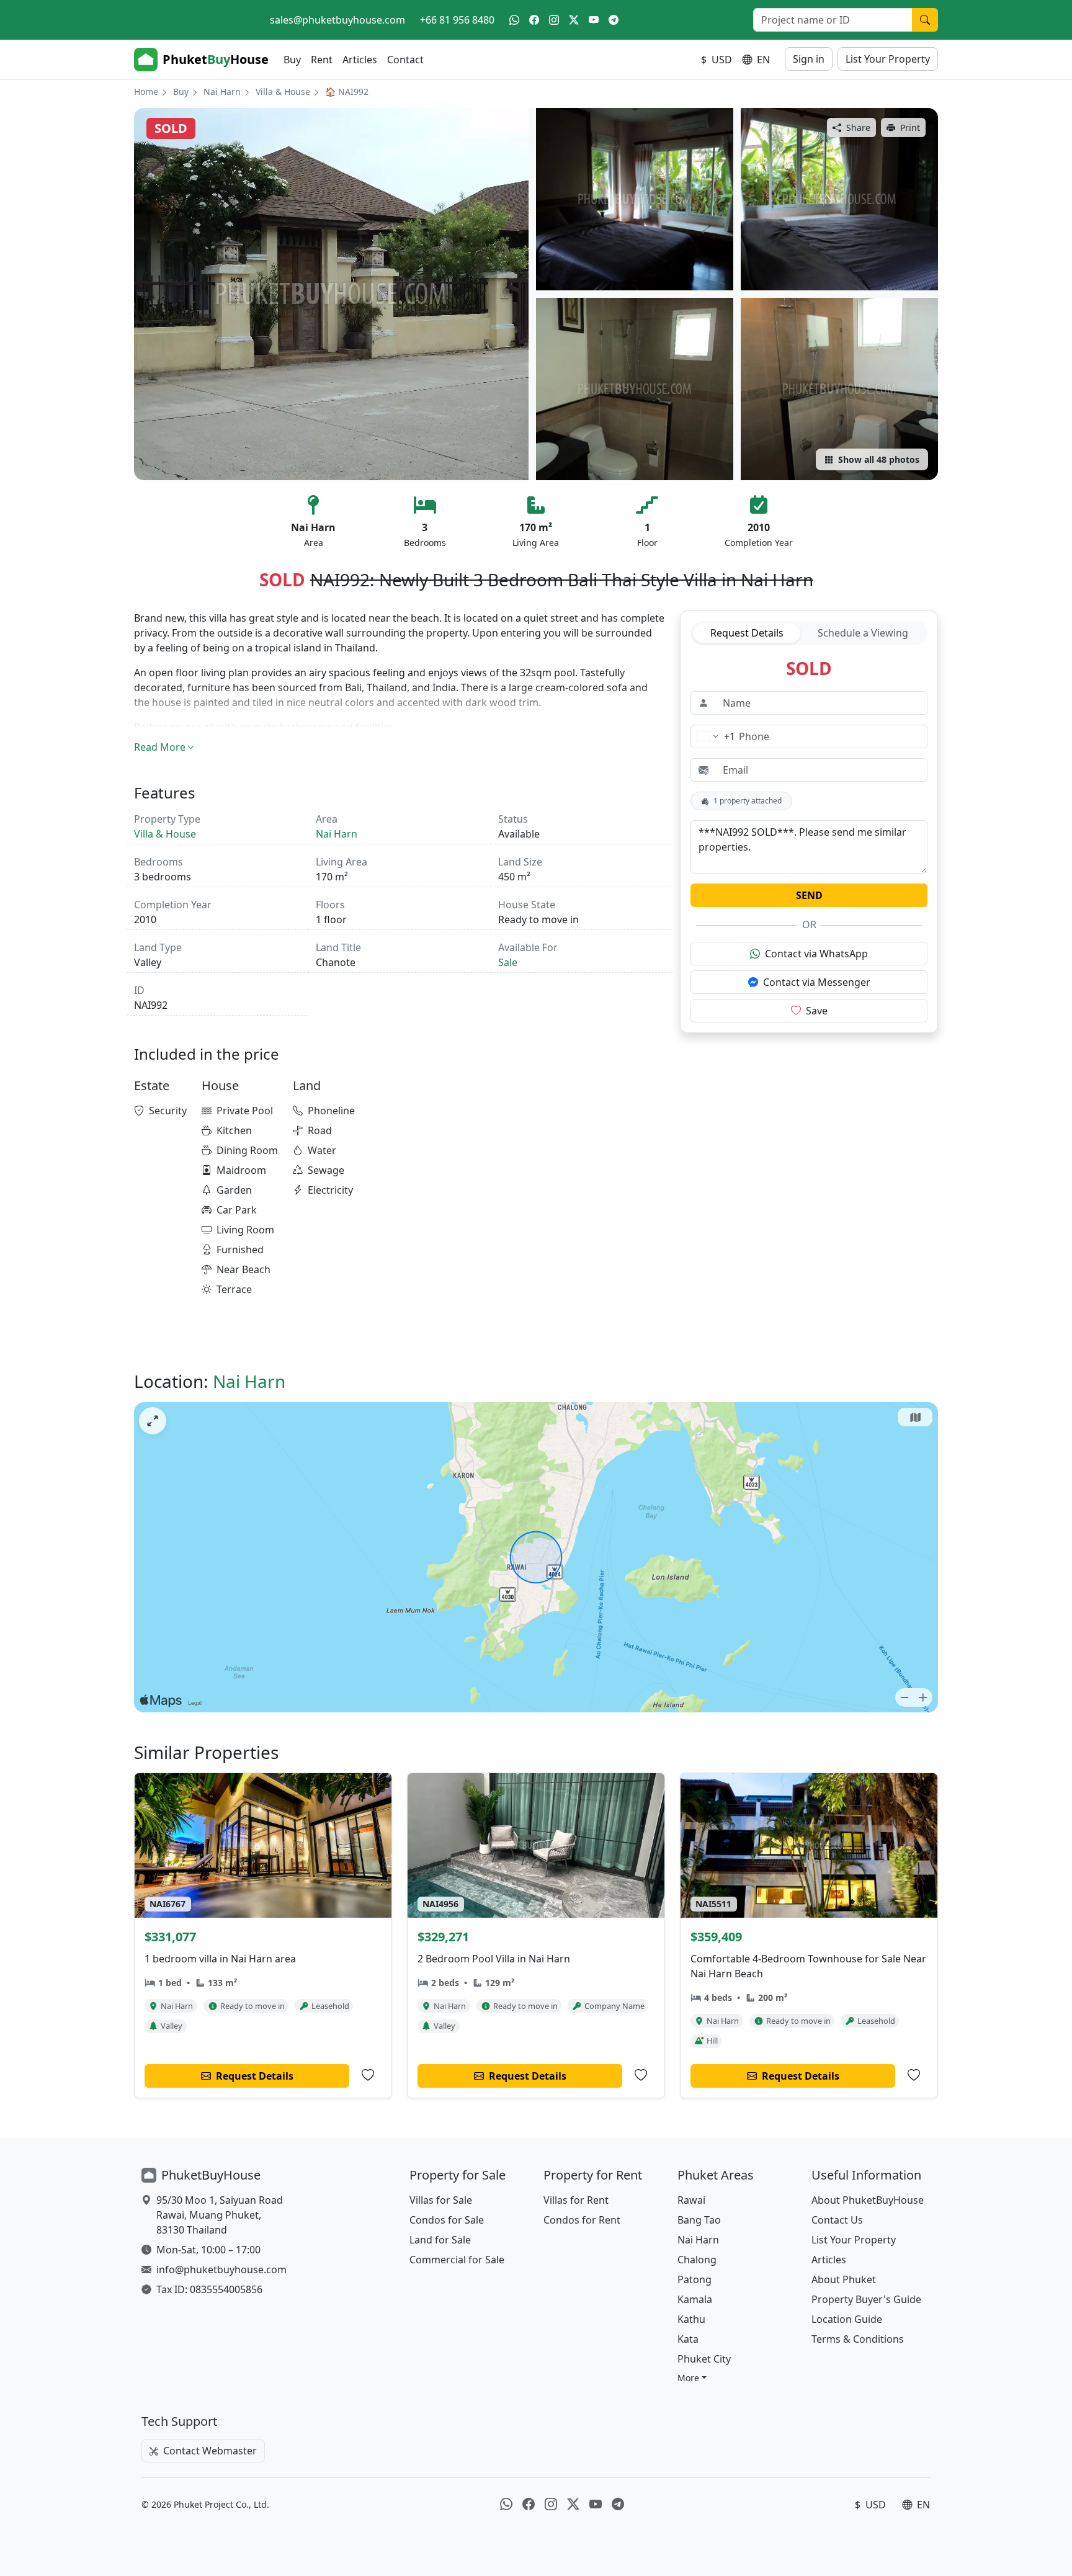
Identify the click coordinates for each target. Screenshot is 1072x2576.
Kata (688, 2339)
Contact (405, 60)
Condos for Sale (447, 2220)
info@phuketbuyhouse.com (221, 2270)
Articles (360, 60)
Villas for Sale (441, 2200)
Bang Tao (699, 2220)
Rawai (691, 2200)
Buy (292, 60)
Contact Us (837, 2220)
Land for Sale (440, 2240)
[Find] (925, 20)
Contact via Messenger (817, 982)
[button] (692, 2378)
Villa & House (283, 92)
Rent (322, 60)
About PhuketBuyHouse (868, 2200)
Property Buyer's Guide (866, 2299)
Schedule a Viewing (863, 633)
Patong (695, 2279)
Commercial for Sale (457, 2260)
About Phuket (844, 2279)
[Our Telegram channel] (614, 20)
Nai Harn (222, 92)
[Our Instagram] (554, 20)
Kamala (695, 2299)
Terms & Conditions (858, 2339)
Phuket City (704, 2359)
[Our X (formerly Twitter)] (574, 20)
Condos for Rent (582, 2220)
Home (146, 92)
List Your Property (888, 59)
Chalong (697, 2260)
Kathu (691, 2319)
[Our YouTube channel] (594, 20)
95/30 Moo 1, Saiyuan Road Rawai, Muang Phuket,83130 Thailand (220, 2215)
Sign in (809, 59)
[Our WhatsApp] (514, 20)
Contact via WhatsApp (816, 954)
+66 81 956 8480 (457, 20)
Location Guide (847, 2319)
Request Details (747, 633)
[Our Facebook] (534, 20)
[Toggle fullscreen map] (153, 1421)
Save (817, 1011)
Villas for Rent (576, 2200)
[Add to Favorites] (368, 2075)
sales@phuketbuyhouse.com (337, 20)
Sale (508, 962)
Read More (160, 747)
